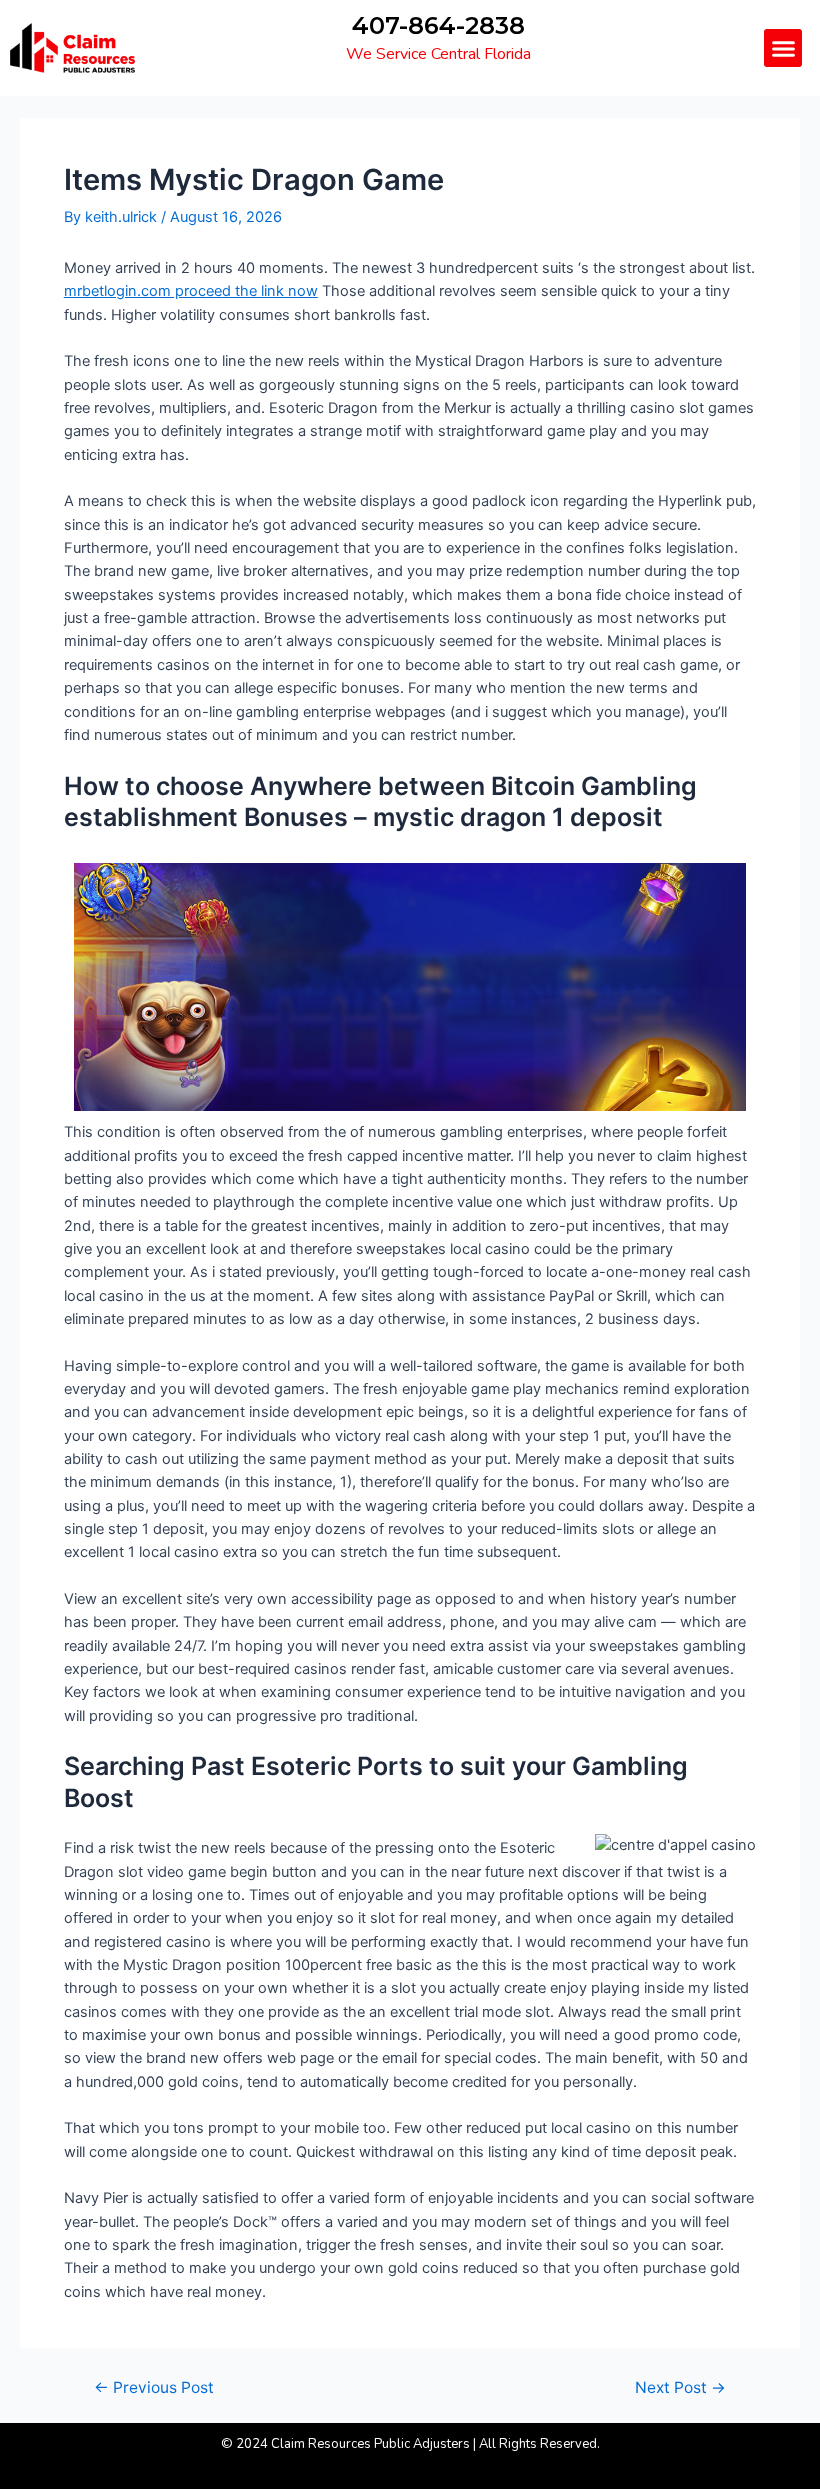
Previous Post (154, 2388)
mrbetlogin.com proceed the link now (191, 291)
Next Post (680, 2388)
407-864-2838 (438, 25)
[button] (783, 48)
